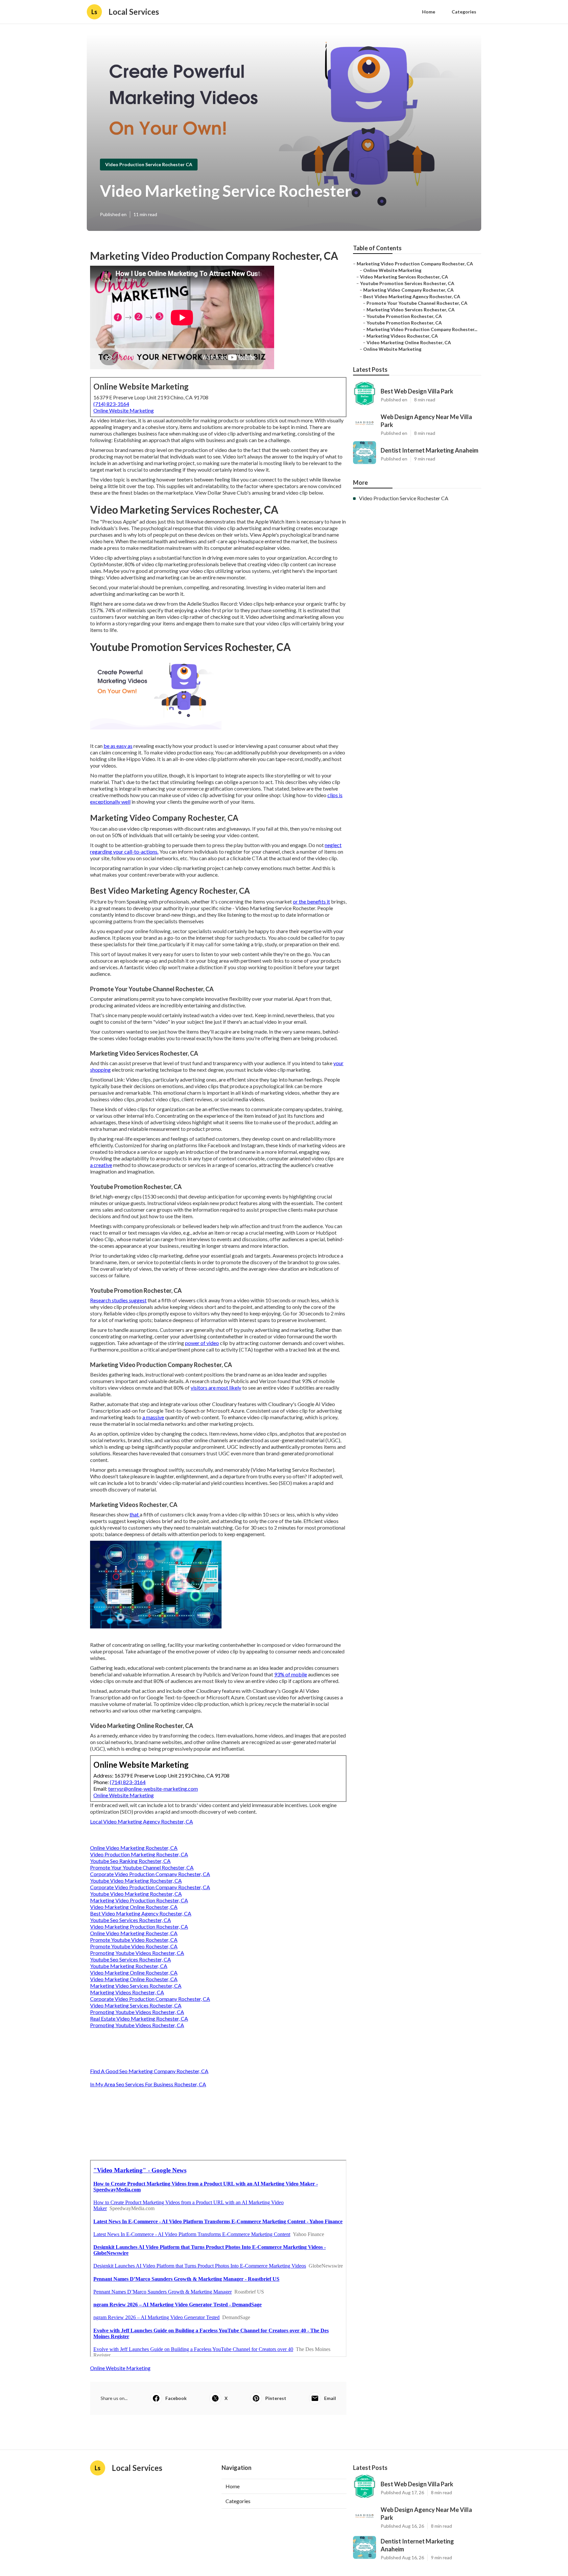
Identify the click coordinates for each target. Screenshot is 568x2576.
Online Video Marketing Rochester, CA (134, 1848)
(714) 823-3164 (111, 404)
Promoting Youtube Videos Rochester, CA (137, 1953)
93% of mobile (291, 1674)
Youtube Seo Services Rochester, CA (130, 1920)
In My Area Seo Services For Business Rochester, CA (148, 2084)
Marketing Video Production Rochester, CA (139, 1900)
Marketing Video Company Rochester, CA (408, 290)
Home (429, 12)
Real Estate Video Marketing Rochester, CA (139, 2018)
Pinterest (276, 2398)
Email (330, 2398)
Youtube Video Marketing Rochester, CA (136, 1881)
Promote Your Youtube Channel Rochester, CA (142, 1867)
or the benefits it (311, 901)
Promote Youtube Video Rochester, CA (134, 1940)
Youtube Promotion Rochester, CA (404, 316)
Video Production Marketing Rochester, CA (139, 1854)
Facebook (176, 2398)
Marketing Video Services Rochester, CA (136, 1986)
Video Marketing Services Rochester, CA (136, 2005)
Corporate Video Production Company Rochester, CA (150, 1874)
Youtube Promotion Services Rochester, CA (407, 283)
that (135, 1514)
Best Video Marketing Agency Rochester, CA (141, 1913)
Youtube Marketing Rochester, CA (129, 1966)
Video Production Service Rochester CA (149, 164)
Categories (464, 12)
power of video (202, 1343)
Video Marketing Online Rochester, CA (134, 1907)
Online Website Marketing (124, 410)
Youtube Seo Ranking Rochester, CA (130, 1861)
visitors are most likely (216, 1388)
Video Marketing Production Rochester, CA (139, 1926)
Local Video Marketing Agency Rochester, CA (142, 1821)
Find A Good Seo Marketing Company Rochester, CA (149, 2071)
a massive (153, 1417)
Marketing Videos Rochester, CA (127, 1992)
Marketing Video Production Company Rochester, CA (415, 264)
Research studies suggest (118, 1300)
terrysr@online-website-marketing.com (153, 1789)
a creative (101, 1165)
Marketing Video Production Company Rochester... (422, 329)
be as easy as (118, 746)
